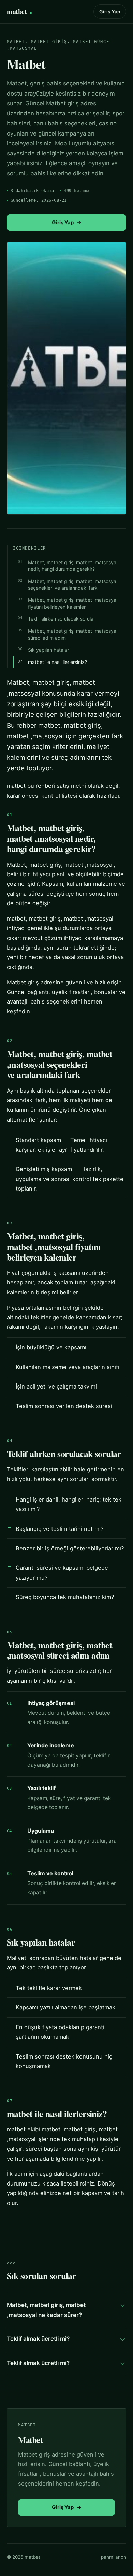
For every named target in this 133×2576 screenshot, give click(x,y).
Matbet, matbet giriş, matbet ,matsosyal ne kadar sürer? (46, 2310)
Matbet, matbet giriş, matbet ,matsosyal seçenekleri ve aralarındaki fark (73, 585)
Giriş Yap (110, 11)
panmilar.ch (114, 2557)
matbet (17, 11)
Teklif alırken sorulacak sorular (62, 619)
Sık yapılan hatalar (48, 650)
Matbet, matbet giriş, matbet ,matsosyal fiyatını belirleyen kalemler (73, 603)
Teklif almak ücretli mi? (38, 2339)
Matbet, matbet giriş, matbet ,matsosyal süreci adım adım (73, 634)
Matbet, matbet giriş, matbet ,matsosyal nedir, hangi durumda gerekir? (73, 566)
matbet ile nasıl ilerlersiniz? (57, 662)
